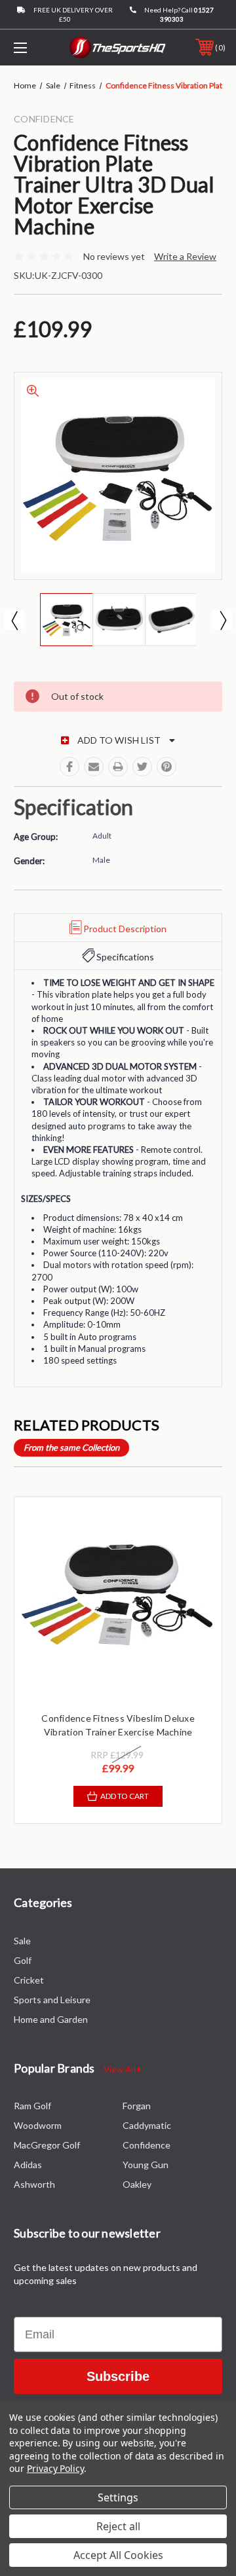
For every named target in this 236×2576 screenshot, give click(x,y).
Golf (23, 1960)
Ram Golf (32, 2106)
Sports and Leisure (52, 2000)
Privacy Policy (55, 2468)
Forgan (137, 2106)
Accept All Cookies (118, 2555)
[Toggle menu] (35, 47)
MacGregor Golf (47, 2145)
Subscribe (118, 2376)
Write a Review (185, 256)
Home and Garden (51, 2019)
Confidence (147, 2145)
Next (222, 620)
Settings (118, 2497)
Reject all (118, 2526)
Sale (22, 1941)
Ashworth (34, 2184)
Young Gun (146, 2165)
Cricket (29, 1980)
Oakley (137, 2184)
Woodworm (38, 2125)
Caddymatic (147, 2125)
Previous (14, 620)
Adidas (28, 2165)
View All (121, 2069)
